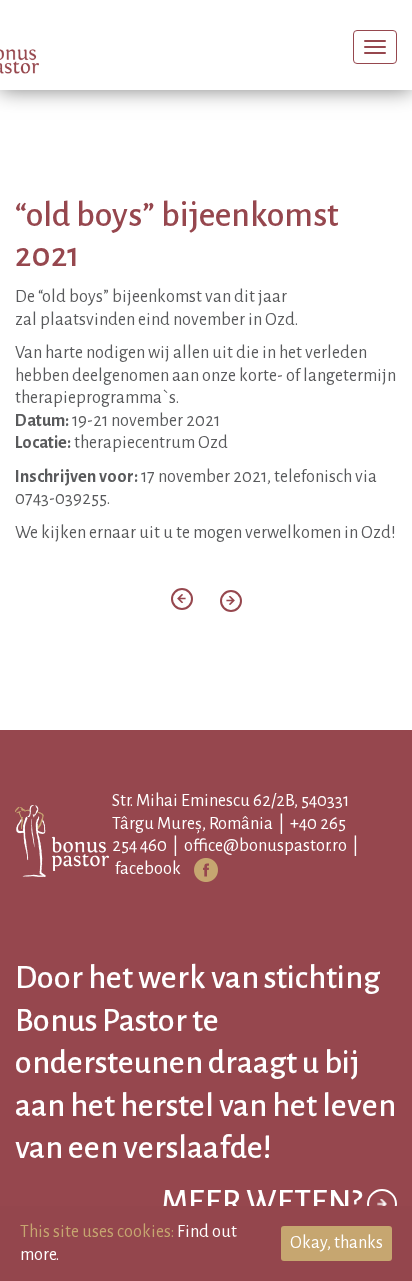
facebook (173, 893)
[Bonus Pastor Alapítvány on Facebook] (231, 894)
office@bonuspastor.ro (290, 871)
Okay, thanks (336, 1243)
